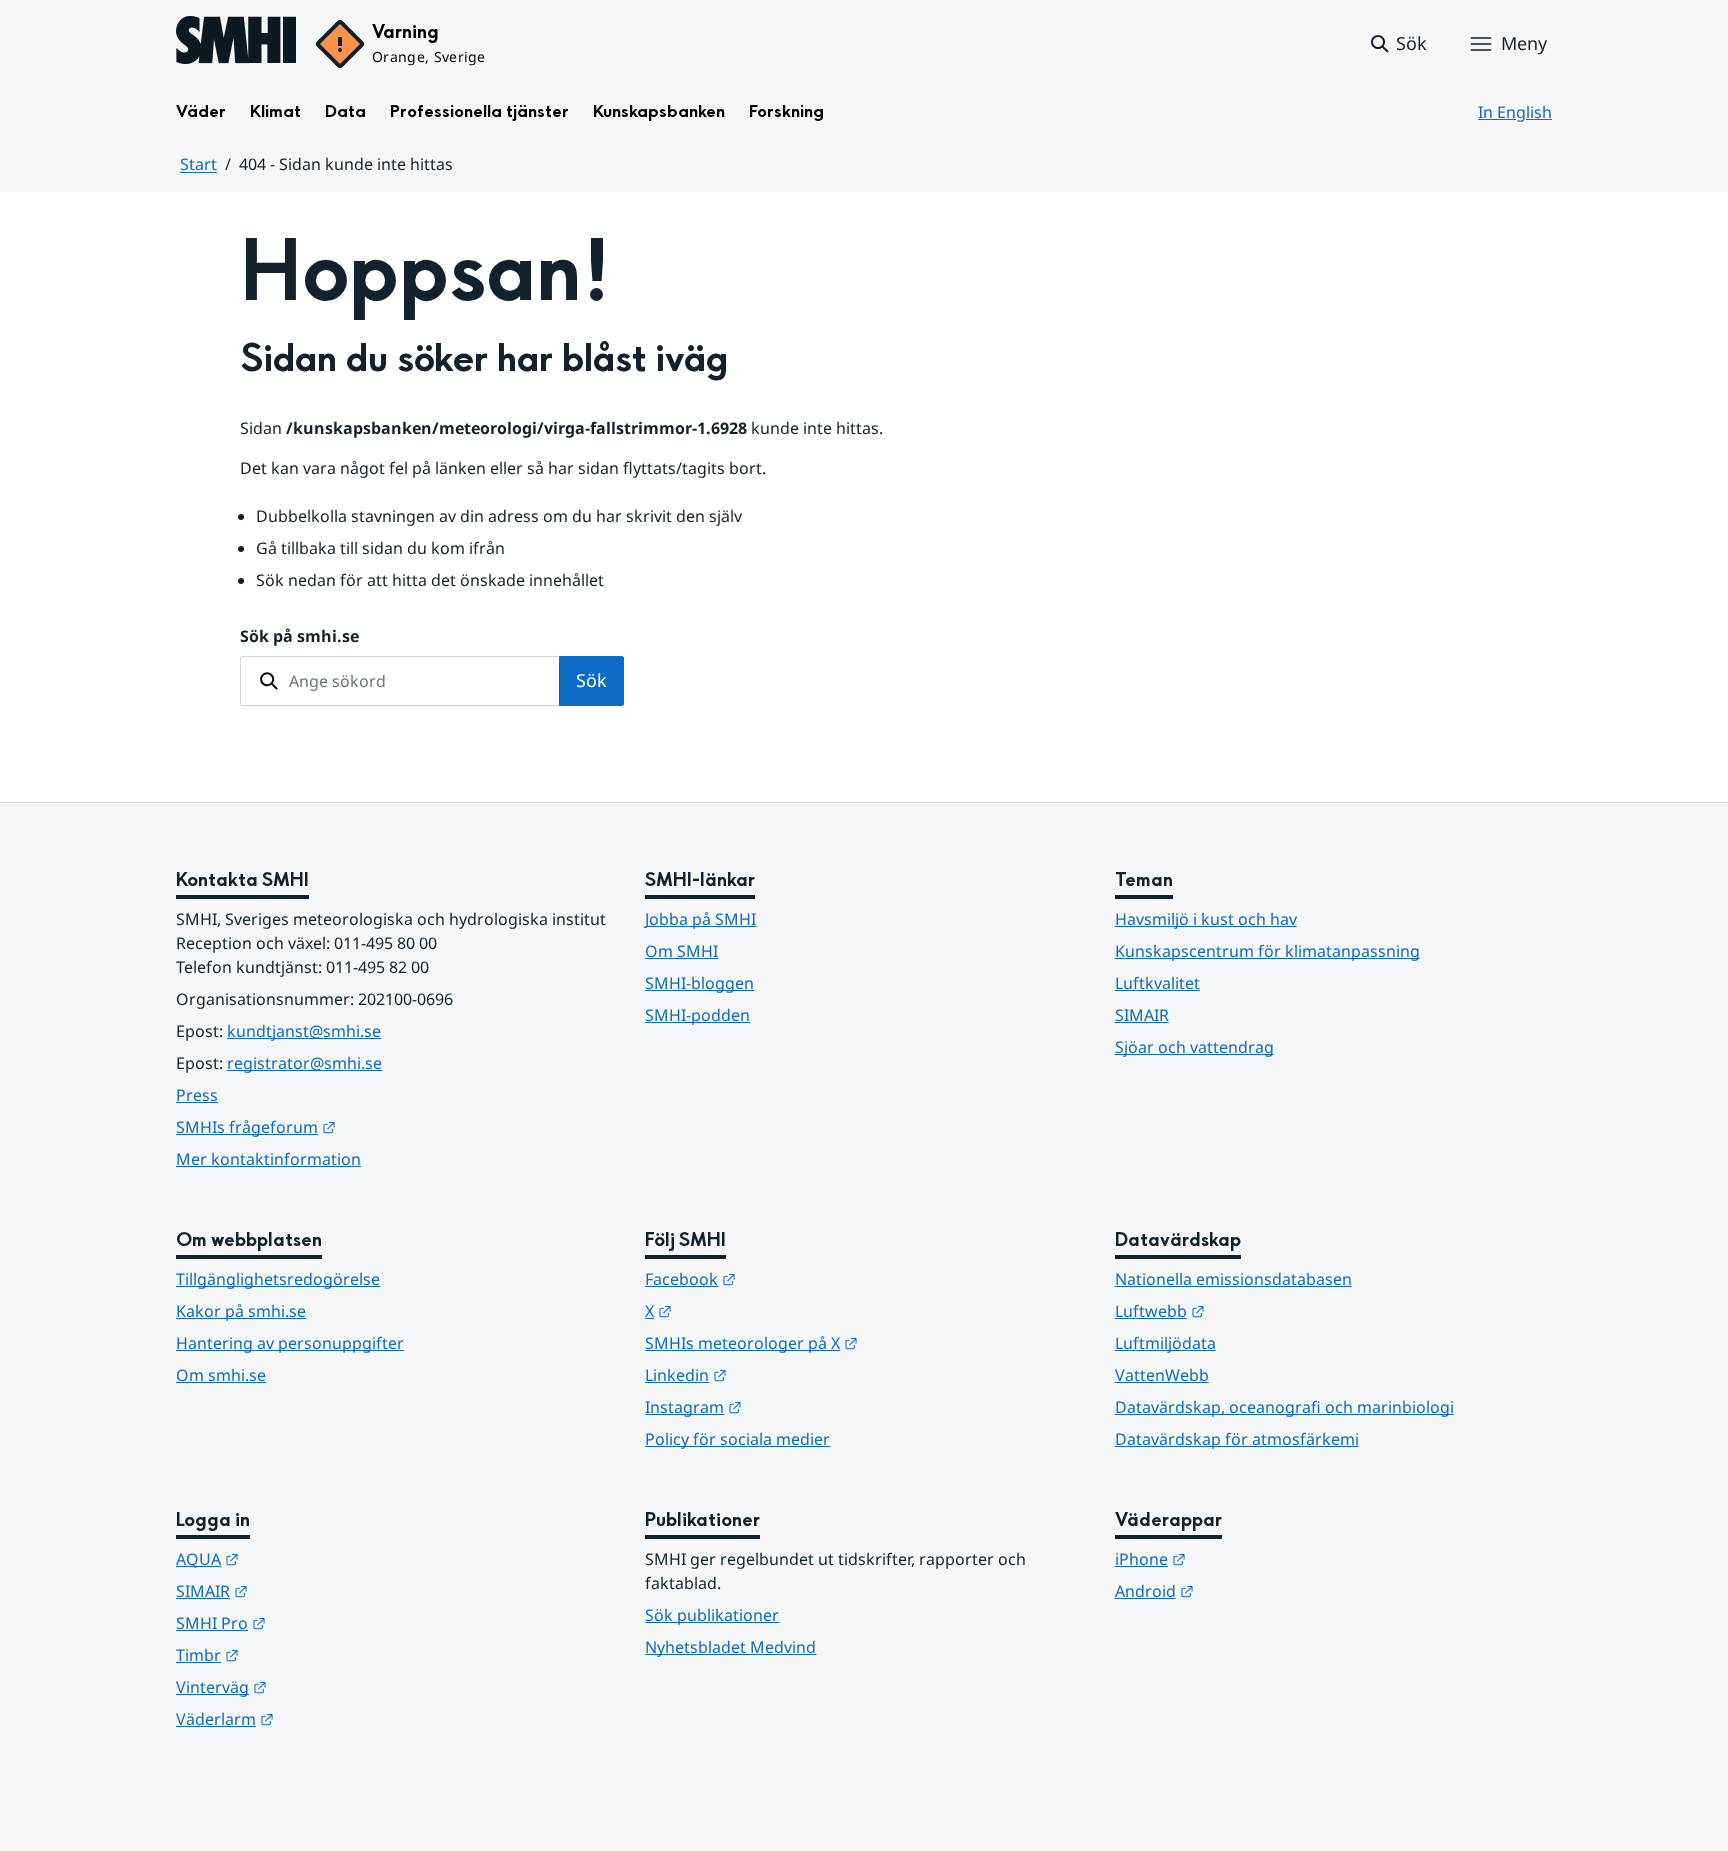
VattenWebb (1162, 1375)
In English (1515, 112)
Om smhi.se (221, 1375)
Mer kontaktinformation (268, 1159)
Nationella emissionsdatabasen (1233, 1279)
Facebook (788, 1278)
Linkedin (784, 1374)
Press (197, 1095)
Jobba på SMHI (700, 919)
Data (345, 111)
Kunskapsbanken (659, 111)
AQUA (305, 1558)
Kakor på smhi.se (241, 1311)
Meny (1524, 43)
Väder (201, 111)
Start (198, 164)
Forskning (786, 111)
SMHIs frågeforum (354, 1126)
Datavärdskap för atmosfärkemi (1237, 1439)
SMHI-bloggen (699, 983)
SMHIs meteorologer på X (849, 1342)
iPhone (1248, 1558)
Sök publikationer (712, 1615)
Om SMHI (681, 951)
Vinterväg (319, 1686)
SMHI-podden (697, 1015)
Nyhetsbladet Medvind (730, 1647)
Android (1252, 1590)
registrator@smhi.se (304, 1063)
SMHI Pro (319, 1622)
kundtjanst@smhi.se (304, 1031)
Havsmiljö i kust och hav (1206, 919)
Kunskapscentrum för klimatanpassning (1267, 951)
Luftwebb (1258, 1310)
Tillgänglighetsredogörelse (278, 1279)
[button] (1397, 44)
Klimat (275, 111)
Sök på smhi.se (299, 636)
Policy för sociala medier (737, 1439)
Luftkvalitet (1157, 983)
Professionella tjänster (479, 111)
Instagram (791, 1406)
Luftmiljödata (1165, 1343)
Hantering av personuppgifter (290, 1343)
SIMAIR (1142, 1015)
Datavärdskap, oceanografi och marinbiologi (1284, 1407)
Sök (591, 680)
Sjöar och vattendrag (1194, 1047)
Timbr (305, 1654)
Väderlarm (323, 1718)
